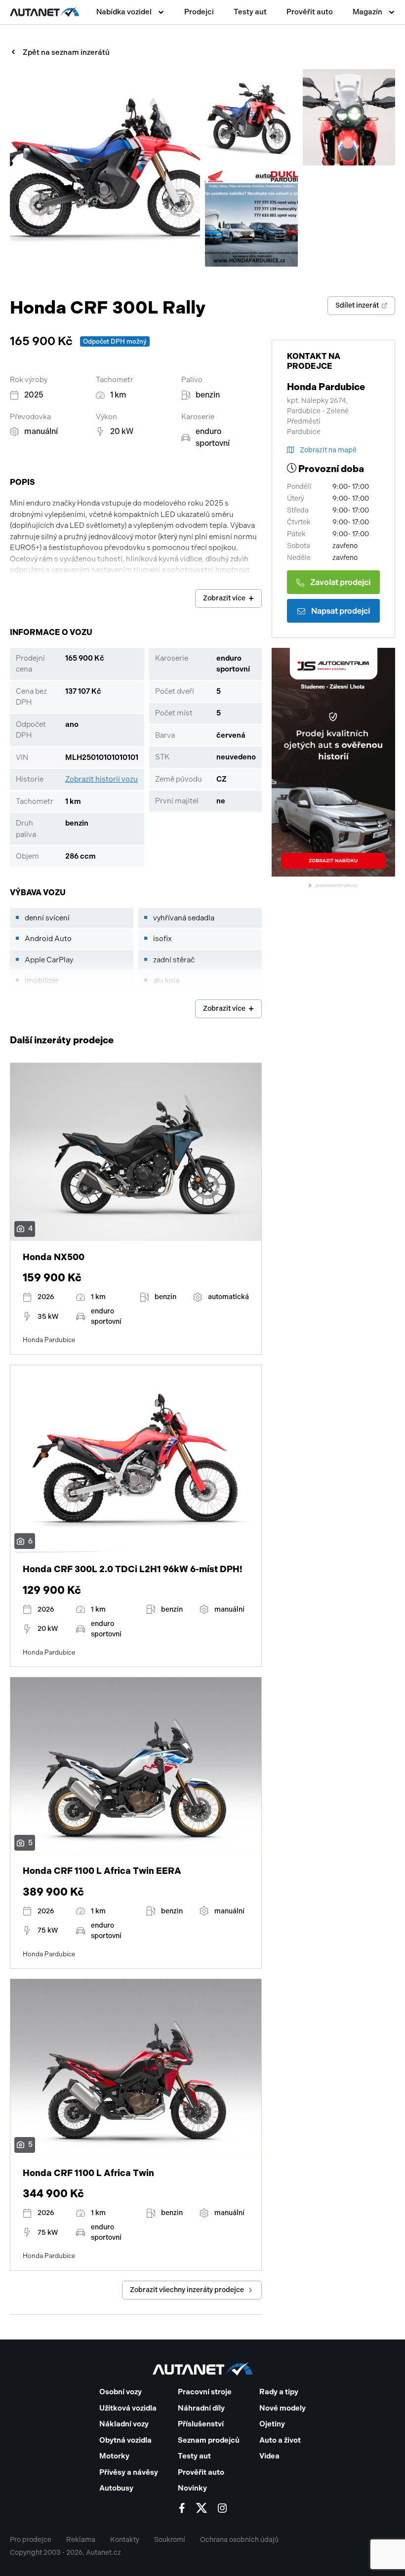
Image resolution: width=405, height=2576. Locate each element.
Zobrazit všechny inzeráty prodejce (187, 2290)
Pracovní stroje (205, 2392)
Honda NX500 (54, 1257)
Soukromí (170, 2540)
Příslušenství (201, 2424)
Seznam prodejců (209, 2440)
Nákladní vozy (124, 2424)
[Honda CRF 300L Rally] (105, 168)
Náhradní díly (201, 2408)
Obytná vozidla (125, 2440)
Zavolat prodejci (340, 582)
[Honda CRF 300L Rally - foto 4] (251, 218)
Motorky (114, 2456)
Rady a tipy (279, 2392)
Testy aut (250, 12)
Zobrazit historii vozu (101, 779)
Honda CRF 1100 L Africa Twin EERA (102, 1871)
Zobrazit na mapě (328, 450)
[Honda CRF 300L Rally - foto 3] (349, 117)
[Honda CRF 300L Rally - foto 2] (251, 117)
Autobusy (116, 2488)
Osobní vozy (121, 2392)
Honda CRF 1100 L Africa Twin (88, 2173)
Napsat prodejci (341, 611)
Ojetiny (272, 2424)
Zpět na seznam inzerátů (66, 52)
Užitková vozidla (128, 2408)
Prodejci (199, 12)
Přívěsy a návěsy (129, 2472)
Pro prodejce (31, 2540)
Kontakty (125, 2540)
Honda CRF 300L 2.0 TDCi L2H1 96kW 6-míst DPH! (133, 1569)
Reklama (81, 2540)
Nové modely (283, 2408)
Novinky (192, 2488)
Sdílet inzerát (357, 305)
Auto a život (280, 2440)
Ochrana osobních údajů (239, 2540)
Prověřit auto (310, 12)
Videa (269, 2456)
